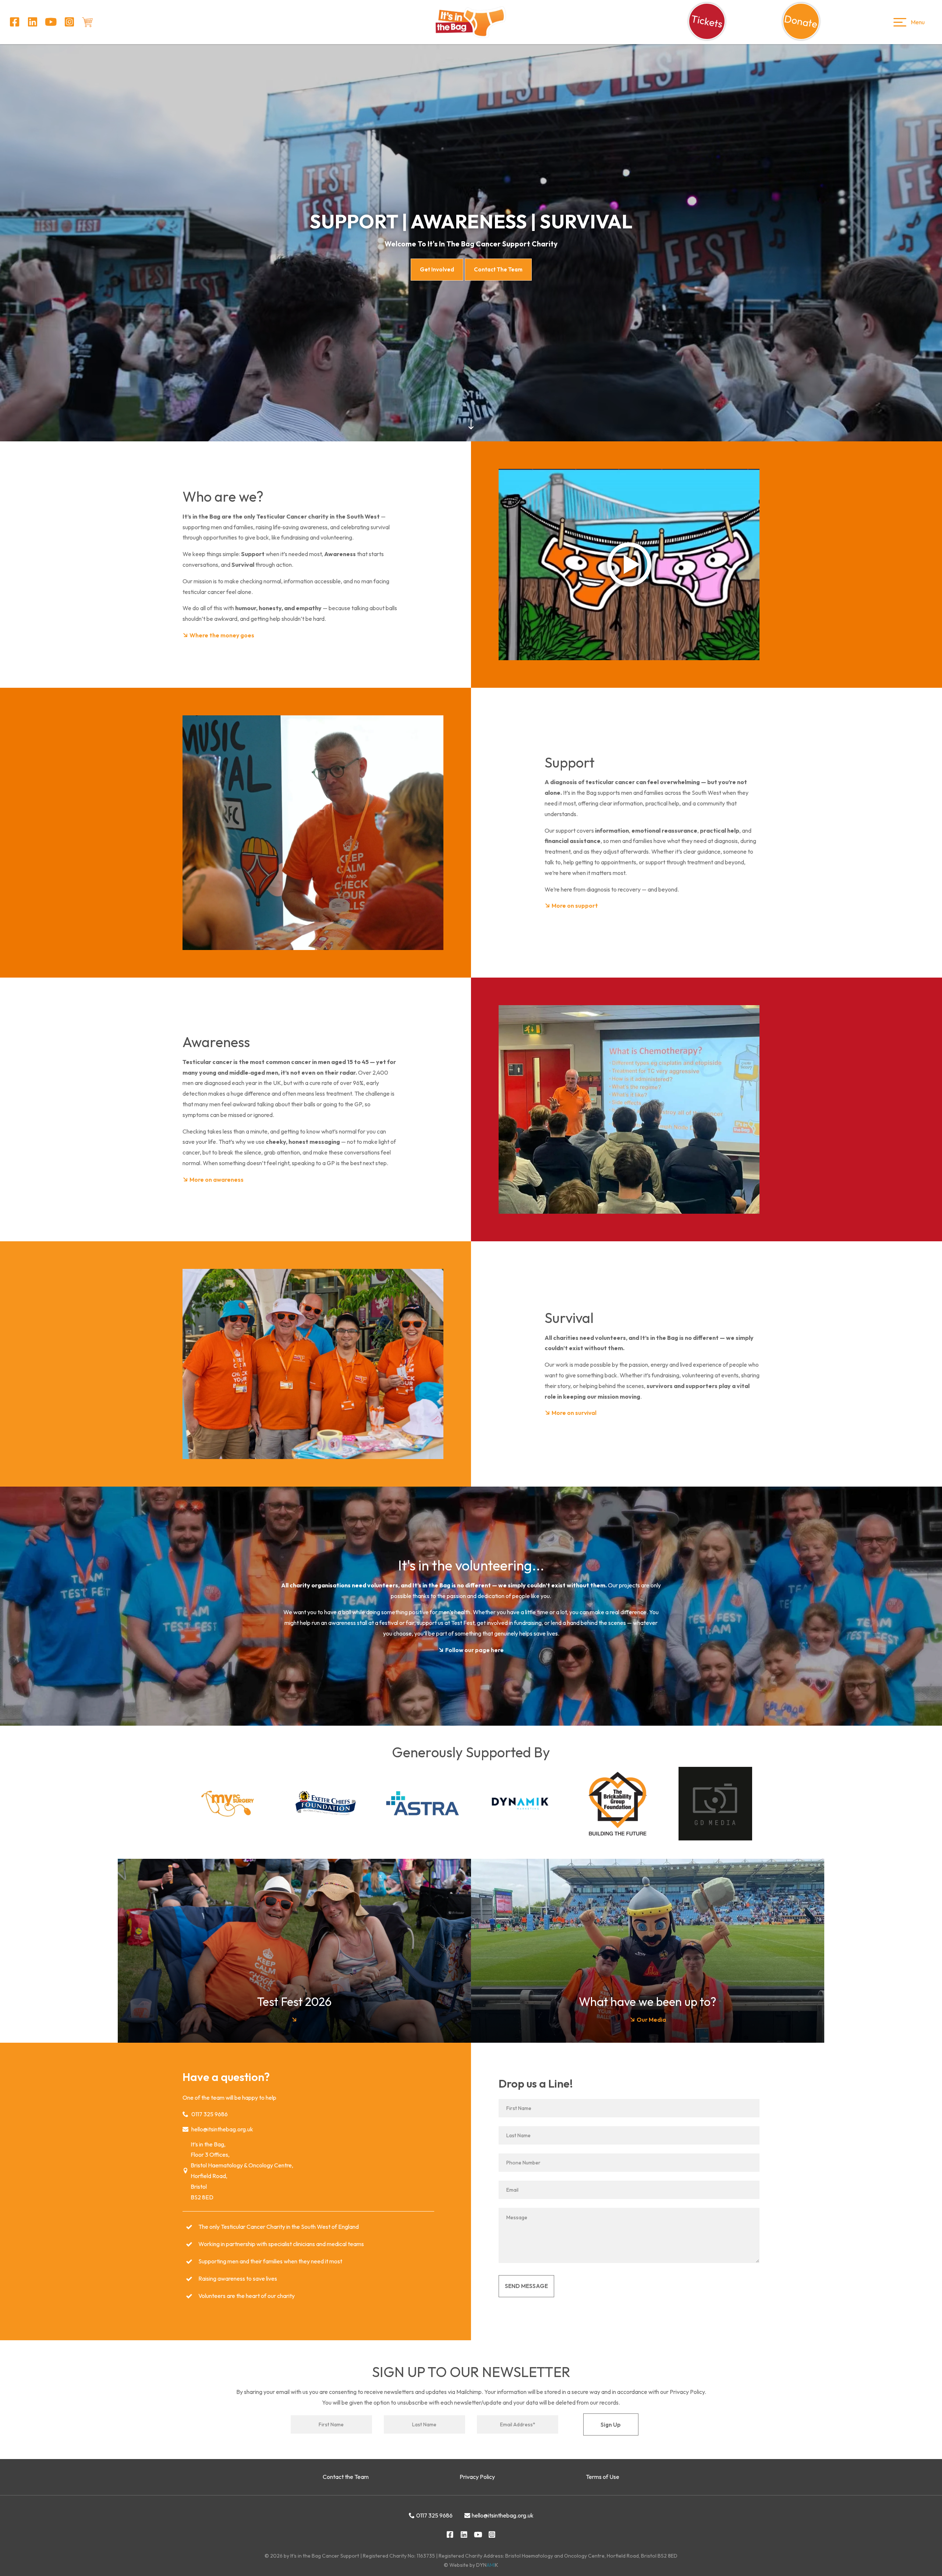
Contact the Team (346, 2477)
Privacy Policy (477, 2477)
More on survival (573, 1413)
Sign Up (611, 2425)
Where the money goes (221, 635)
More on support (574, 905)
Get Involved (437, 269)
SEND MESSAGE (526, 2286)
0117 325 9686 (210, 2114)
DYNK (487, 2565)
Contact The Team (498, 269)
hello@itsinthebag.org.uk (222, 2129)
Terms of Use (603, 2477)
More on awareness (216, 1180)
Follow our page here (474, 1650)
